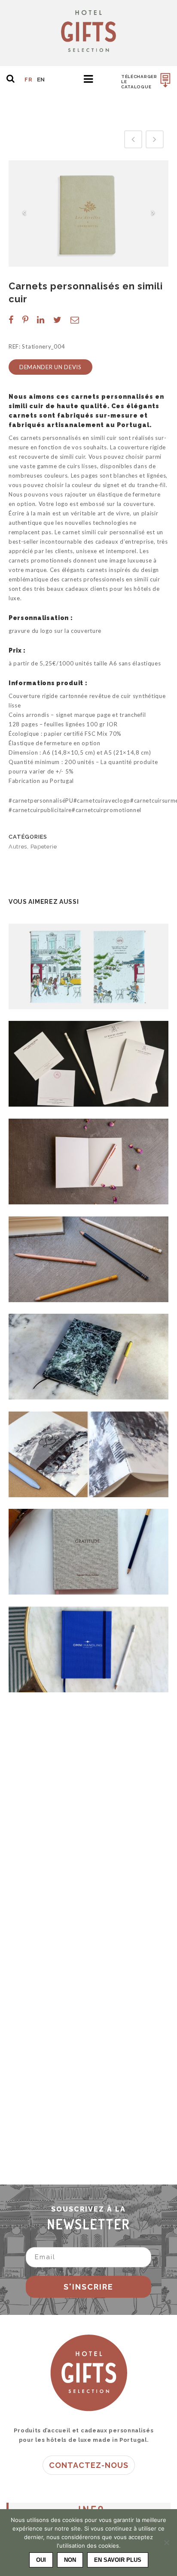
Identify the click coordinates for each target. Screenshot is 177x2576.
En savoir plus (118, 2560)
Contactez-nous (89, 2465)
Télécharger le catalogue (139, 82)
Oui (41, 2560)
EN (41, 80)
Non (70, 2560)
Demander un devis (50, 367)
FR (28, 80)
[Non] (166, 2543)
